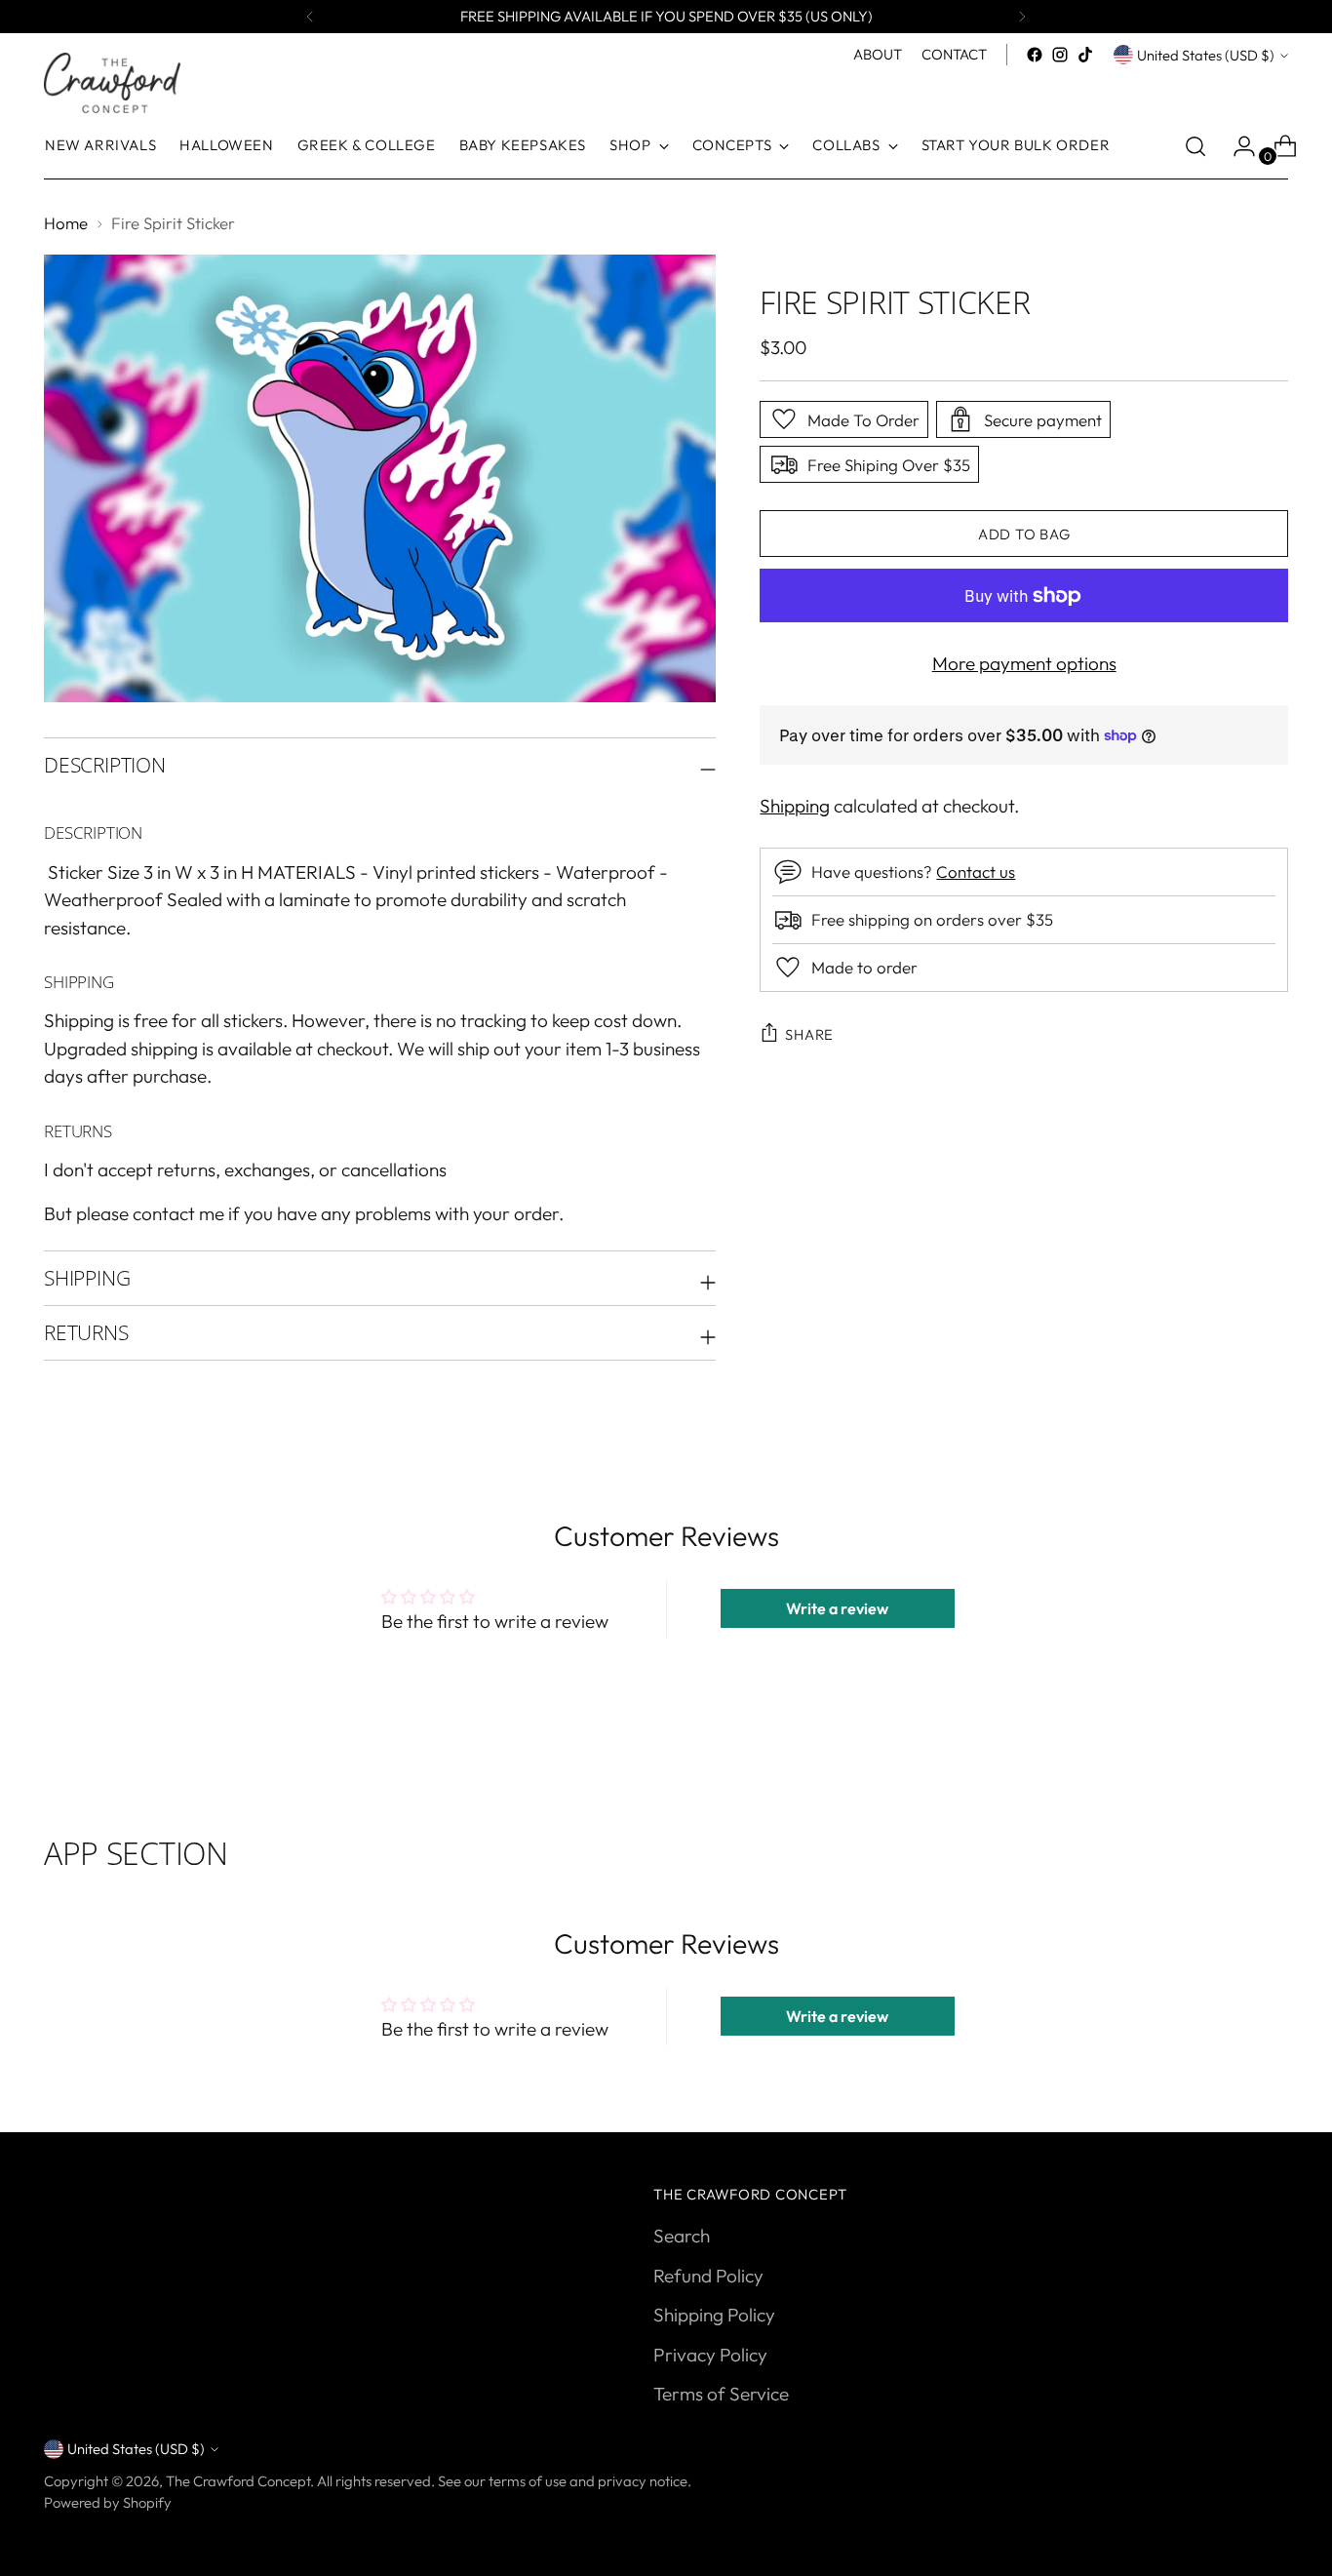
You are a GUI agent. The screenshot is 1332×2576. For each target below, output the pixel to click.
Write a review (837, 1608)
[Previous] (310, 17)
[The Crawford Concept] (112, 83)
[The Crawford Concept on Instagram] (1060, 55)
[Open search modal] (1195, 146)
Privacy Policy (710, 2355)
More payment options (1024, 663)
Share (809, 1034)
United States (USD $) (1206, 55)
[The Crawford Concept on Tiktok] (1085, 55)
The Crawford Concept (238, 2481)
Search (682, 2236)
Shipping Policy (714, 2315)
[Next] (1022, 17)
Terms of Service (721, 2394)
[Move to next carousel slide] (1272, 1761)
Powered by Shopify (108, 2502)
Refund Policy (708, 2276)
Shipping (795, 806)
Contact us (976, 872)
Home (66, 223)
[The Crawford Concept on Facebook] (1035, 55)
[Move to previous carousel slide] (1227, 1762)
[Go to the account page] (1236, 146)
